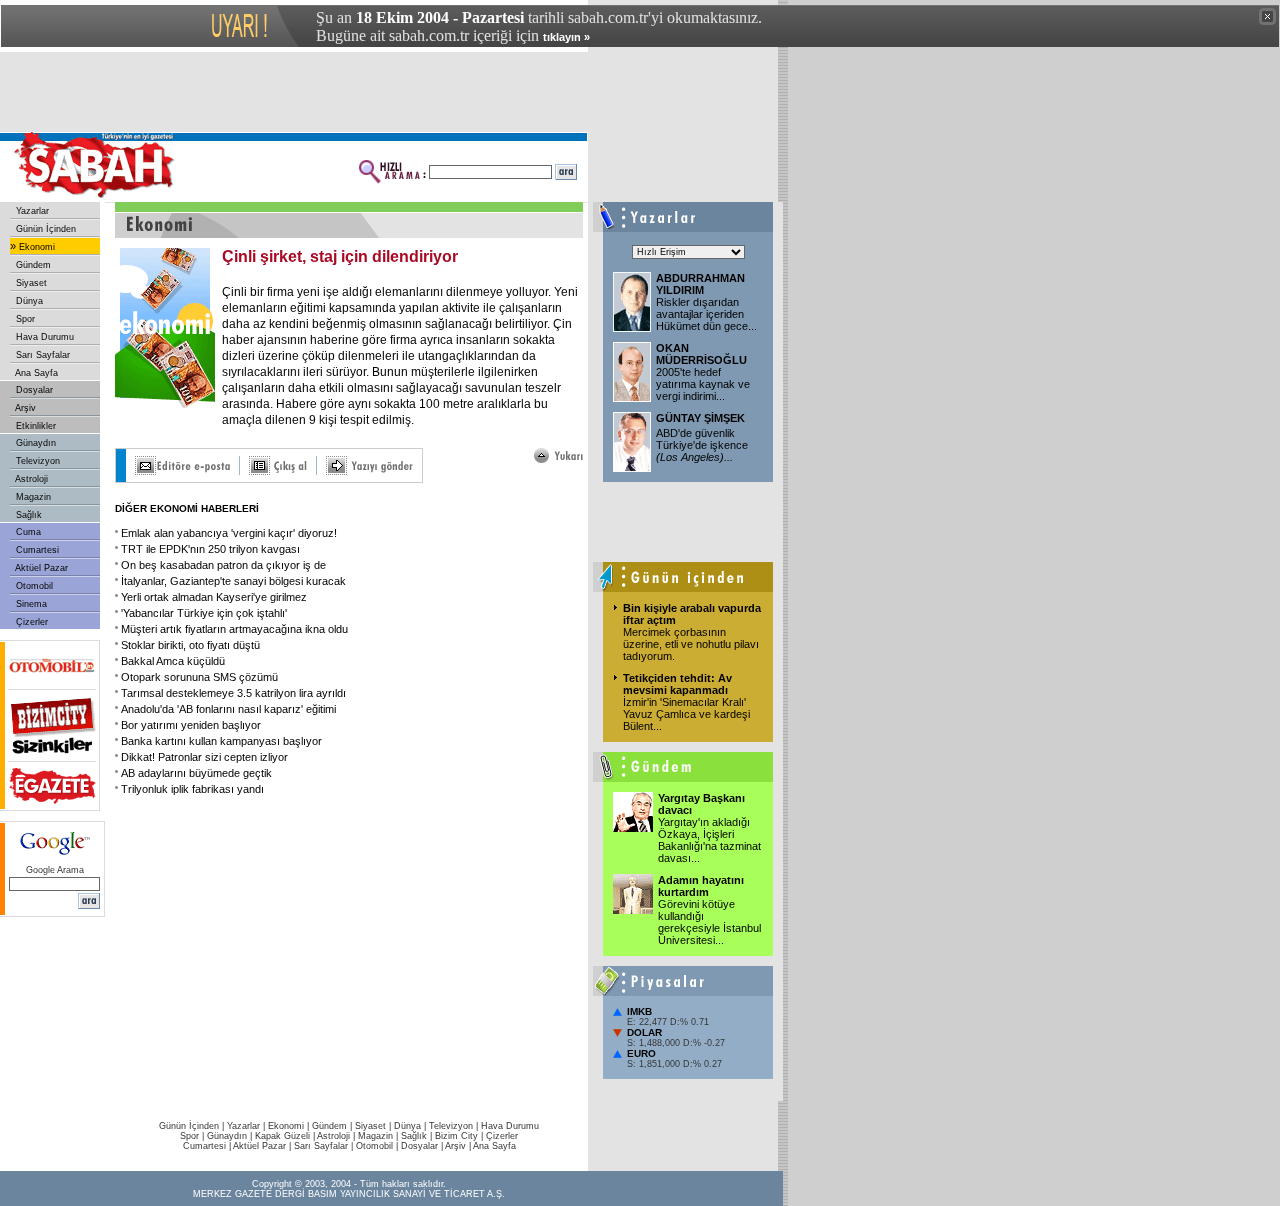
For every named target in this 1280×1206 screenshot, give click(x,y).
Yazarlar (31, 211)
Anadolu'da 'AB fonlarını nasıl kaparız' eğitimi (228, 709)
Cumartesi (36, 550)
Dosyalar (33, 390)
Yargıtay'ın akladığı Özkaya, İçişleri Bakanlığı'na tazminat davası (709, 840)
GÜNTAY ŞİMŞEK (700, 418)
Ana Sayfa (35, 373)
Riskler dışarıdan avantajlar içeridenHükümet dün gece (706, 314)
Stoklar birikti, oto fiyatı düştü (190, 645)
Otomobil (33, 586)
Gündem (32, 265)
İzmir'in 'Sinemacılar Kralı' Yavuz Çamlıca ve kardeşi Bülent (686, 714)
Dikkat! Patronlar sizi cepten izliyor (204, 757)
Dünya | (411, 1126)
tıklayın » (566, 37)
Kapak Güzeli (282, 1136)
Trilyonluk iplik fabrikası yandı (192, 789)
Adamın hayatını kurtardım (701, 886)
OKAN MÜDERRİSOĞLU (701, 354)
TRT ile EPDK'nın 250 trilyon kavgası (210, 549)
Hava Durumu (43, 337)
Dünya (28, 301)
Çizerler (30, 622)
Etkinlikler (34, 426)
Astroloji (30, 479)
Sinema (30, 604)
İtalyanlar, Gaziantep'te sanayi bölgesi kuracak (233, 581)
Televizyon (36, 461)
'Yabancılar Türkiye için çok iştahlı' (204, 613)
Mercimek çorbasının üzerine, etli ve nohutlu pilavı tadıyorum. (691, 644)
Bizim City (456, 1136)
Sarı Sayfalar (41, 355)
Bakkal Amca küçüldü (173, 661)
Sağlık (27, 515)
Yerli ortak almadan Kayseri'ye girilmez (214, 597)
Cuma (27, 532)
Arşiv (24, 408)
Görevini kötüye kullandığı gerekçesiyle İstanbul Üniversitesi (709, 922)
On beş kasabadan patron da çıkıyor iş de (223, 565)
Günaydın (34, 443)
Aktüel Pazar (40, 568)
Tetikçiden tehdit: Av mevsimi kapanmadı (677, 684)
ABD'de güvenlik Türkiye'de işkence (702, 445)
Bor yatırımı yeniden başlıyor (191, 725)
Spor (24, 319)
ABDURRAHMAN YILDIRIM (700, 284)
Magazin (32, 497)
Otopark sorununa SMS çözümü (199, 677)
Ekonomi (35, 247)
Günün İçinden (44, 229)
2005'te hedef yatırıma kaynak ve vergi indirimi (703, 384)
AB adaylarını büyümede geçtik (196, 773)
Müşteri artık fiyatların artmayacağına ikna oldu (234, 629)
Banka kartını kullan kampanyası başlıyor (221, 741)
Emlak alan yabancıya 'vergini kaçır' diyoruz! (229, 533)
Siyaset (30, 283)
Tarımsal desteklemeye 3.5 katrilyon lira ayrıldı (233, 693)
